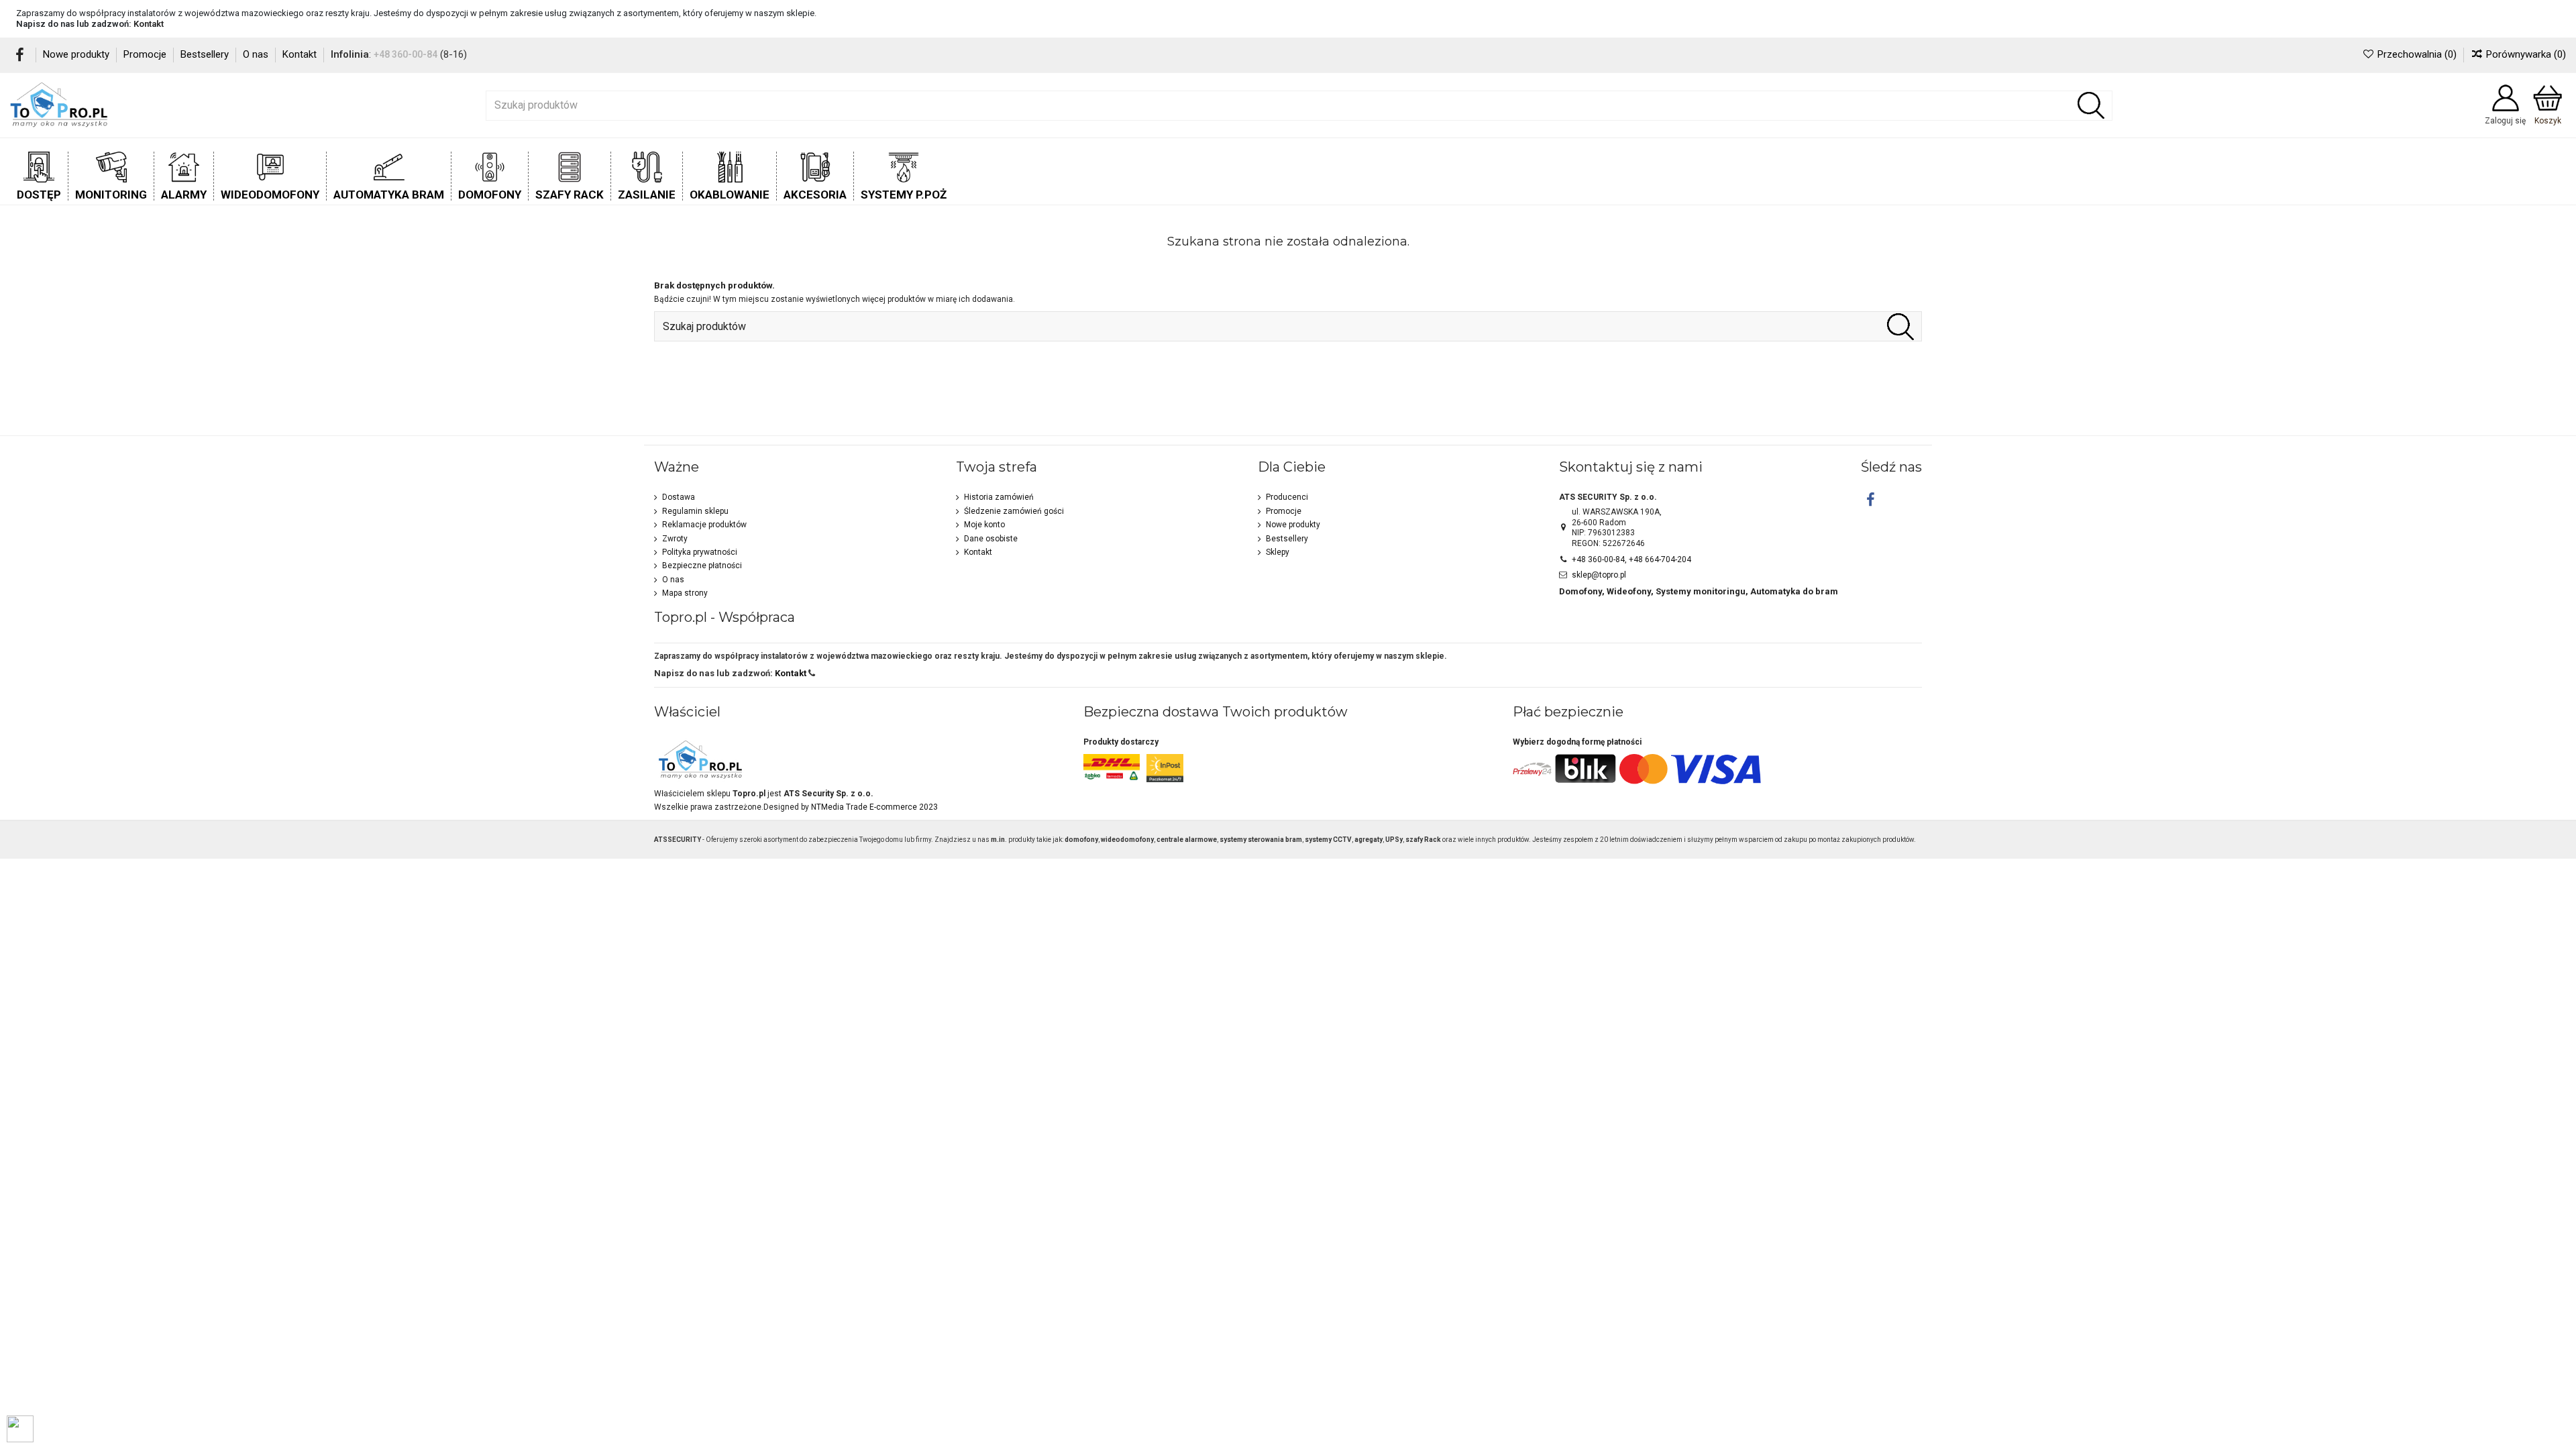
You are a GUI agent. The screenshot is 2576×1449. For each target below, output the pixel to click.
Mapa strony (685, 593)
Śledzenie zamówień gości (1014, 511)
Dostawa (679, 497)
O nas (257, 54)
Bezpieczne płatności (702, 566)
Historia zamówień (999, 497)
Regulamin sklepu (695, 511)
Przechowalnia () (2417, 54)
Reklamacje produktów (704, 525)
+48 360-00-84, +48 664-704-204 (1631, 559)
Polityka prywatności (700, 552)
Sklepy (1278, 552)
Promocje (146, 54)
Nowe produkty (77, 54)
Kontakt (149, 24)
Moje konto (984, 525)
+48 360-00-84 (406, 54)
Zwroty (675, 539)
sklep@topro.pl (1599, 575)
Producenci (1287, 497)
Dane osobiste (991, 539)
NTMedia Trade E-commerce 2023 (874, 807)
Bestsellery (206, 54)
